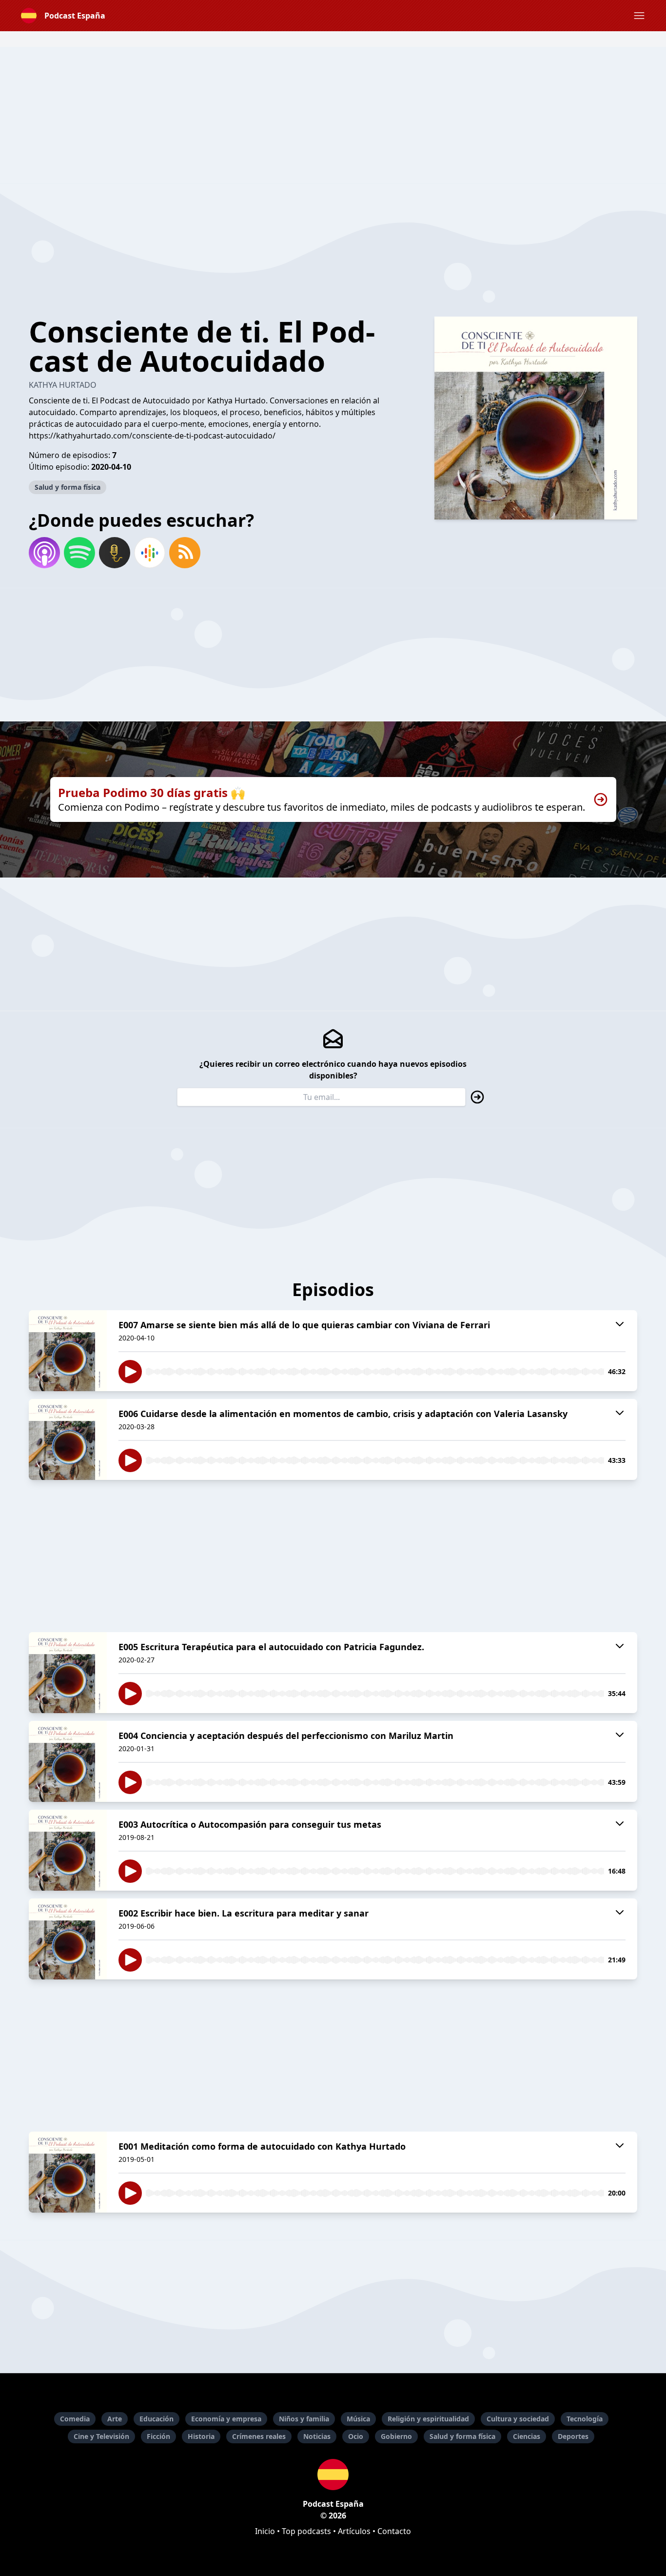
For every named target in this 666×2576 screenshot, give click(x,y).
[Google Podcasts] (150, 553)
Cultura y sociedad (518, 2419)
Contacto (394, 2531)
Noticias (317, 2436)
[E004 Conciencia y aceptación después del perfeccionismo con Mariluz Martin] (68, 1761)
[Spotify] (79, 553)
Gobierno (396, 2436)
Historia (201, 2436)
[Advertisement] (333, 115)
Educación (157, 2419)
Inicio (265, 2531)
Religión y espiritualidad (428, 2419)
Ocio (356, 2436)
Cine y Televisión (101, 2436)
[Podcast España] (333, 2475)
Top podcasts (306, 2531)
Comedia (75, 2419)
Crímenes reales (259, 2436)
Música (358, 2419)
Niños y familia (304, 2419)
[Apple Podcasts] (44, 553)
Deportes (573, 2436)
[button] (639, 16)
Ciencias (527, 2436)
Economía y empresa (226, 2419)
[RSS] (185, 553)
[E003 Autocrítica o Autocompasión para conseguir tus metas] (68, 1850)
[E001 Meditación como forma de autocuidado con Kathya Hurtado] (68, 2172)
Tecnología (585, 2419)
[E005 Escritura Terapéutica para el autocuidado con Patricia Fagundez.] (68, 1673)
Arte (115, 2419)
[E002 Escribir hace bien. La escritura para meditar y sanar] (68, 1939)
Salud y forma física (68, 487)
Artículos (354, 2531)
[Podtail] (115, 553)
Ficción (158, 2436)
